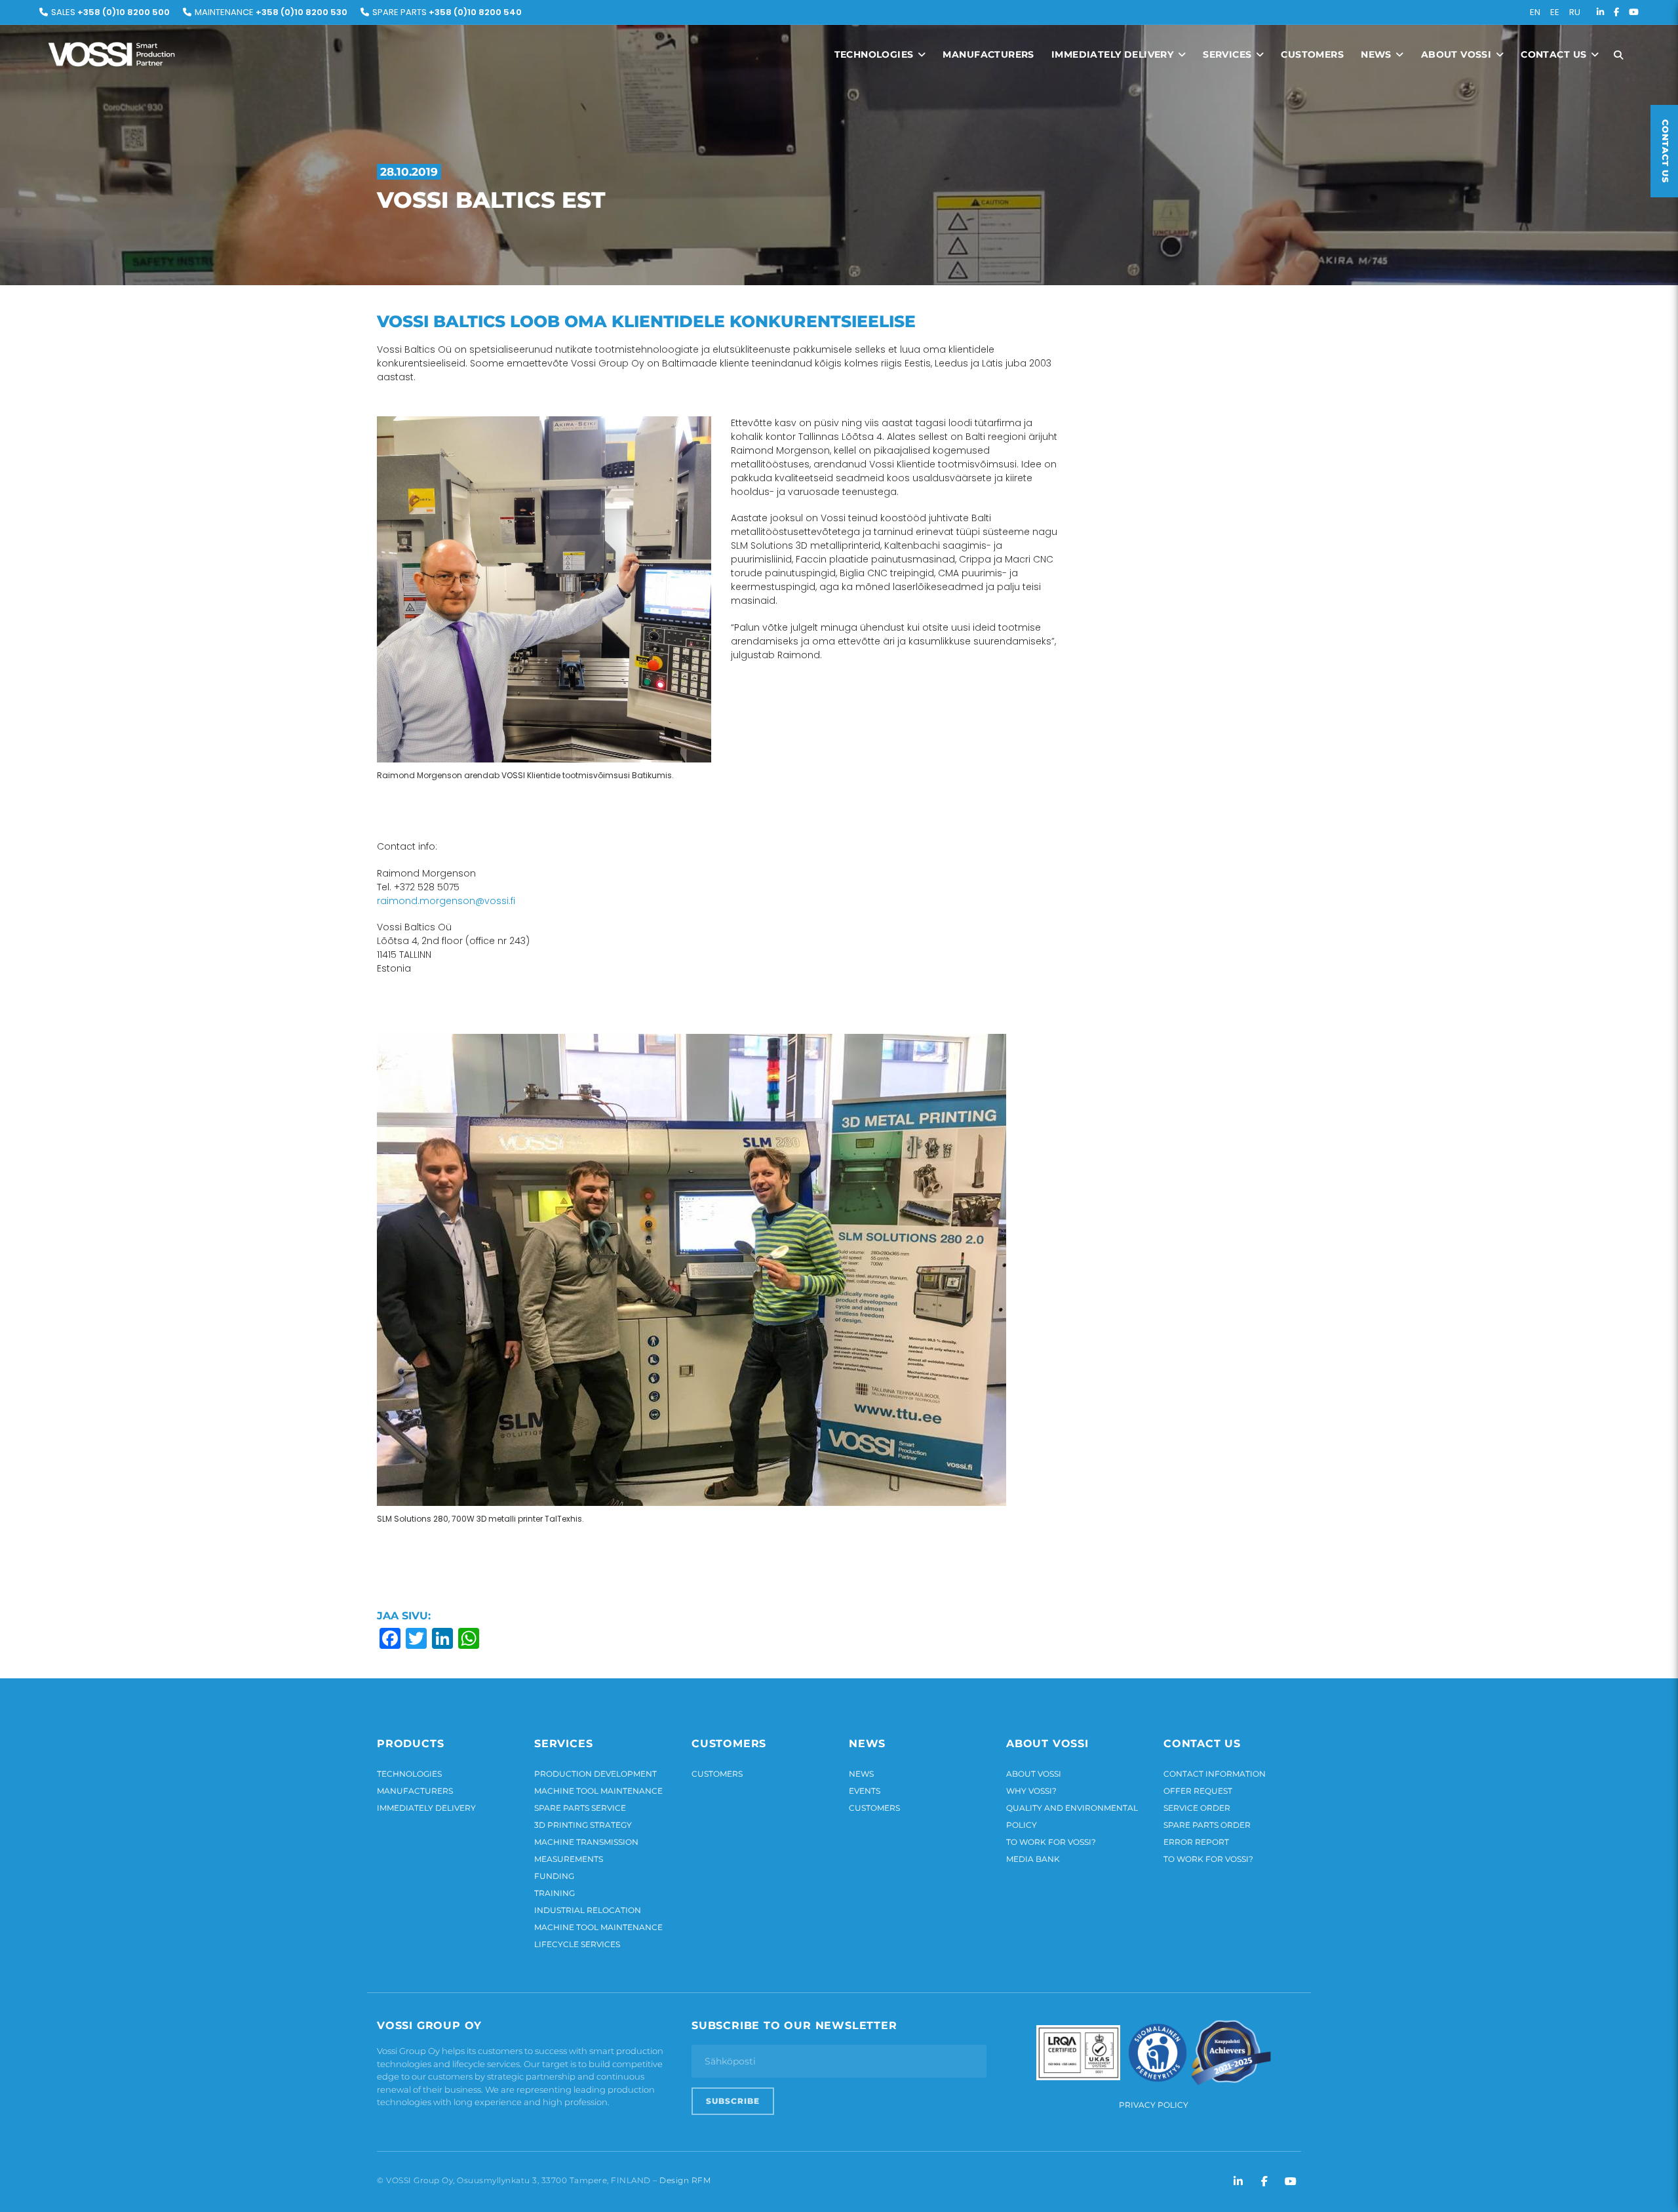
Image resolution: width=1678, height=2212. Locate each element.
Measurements (569, 1859)
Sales (110, 12)
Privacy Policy (1154, 2105)
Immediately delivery (1114, 54)
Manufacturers (988, 54)
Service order (1197, 1808)
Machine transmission (586, 1842)
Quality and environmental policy (1072, 1816)
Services (1229, 54)
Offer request (1198, 1791)
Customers (1312, 54)
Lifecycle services (577, 1944)
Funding (554, 1876)
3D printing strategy (583, 1825)
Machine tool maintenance (598, 1791)
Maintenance (271, 12)
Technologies (875, 54)
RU (1575, 12)
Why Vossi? (1031, 1791)
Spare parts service (580, 1808)
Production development (595, 1774)
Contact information (1215, 1774)
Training (555, 1893)
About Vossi (1458, 54)
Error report (1196, 1842)
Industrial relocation (588, 1910)
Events (865, 1791)
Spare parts (447, 12)
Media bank (1033, 1859)
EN (1535, 12)
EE (1555, 12)
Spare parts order (1207, 1825)
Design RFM (685, 2180)
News (1377, 54)
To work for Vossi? (1051, 1842)
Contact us (1555, 54)
